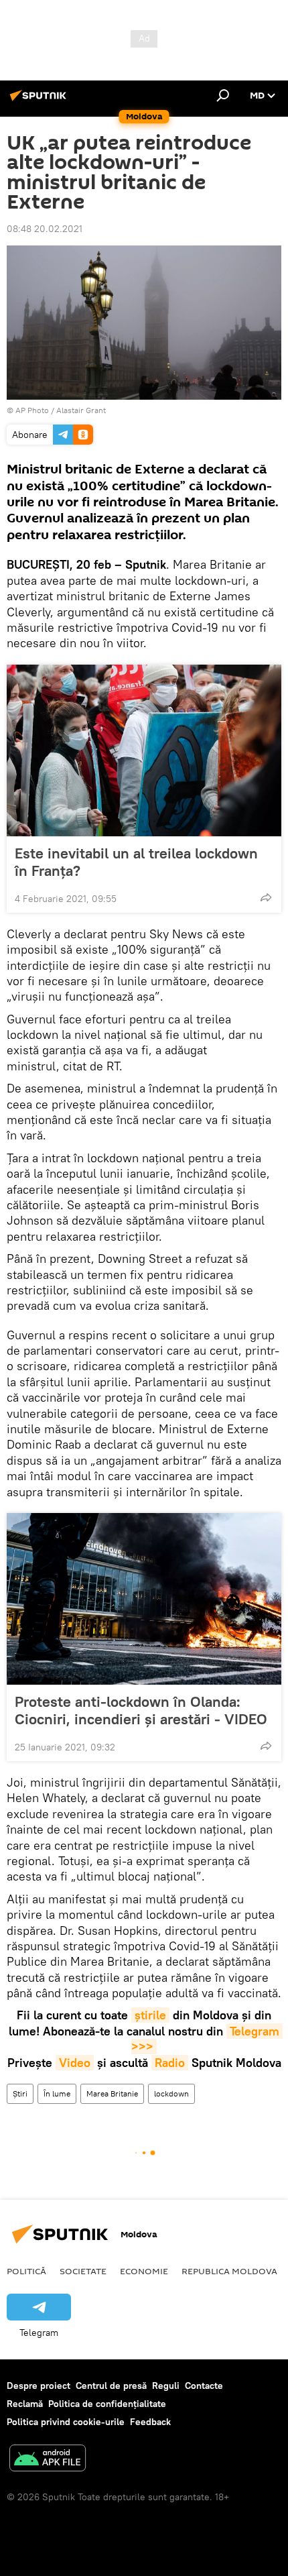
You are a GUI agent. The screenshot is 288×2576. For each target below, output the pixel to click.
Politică (26, 2271)
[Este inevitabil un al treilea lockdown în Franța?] (144, 750)
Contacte (204, 2386)
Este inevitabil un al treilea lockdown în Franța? (136, 862)
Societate (83, 2271)
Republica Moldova (229, 2271)
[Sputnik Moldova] (40, 101)
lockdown (171, 2093)
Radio (170, 2063)
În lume (57, 2093)
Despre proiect (39, 2386)
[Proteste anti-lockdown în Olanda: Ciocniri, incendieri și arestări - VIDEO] (144, 1599)
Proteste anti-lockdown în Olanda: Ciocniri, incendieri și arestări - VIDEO (141, 1710)
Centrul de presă (111, 2386)
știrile (150, 2015)
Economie (144, 2271)
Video (75, 2063)
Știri (20, 2093)
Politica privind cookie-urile (66, 2422)
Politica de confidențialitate (107, 2404)
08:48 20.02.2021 (45, 229)
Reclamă (25, 2404)
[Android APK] (48, 2460)
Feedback (150, 2422)
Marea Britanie (112, 2093)
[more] (266, 897)
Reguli (166, 2386)
